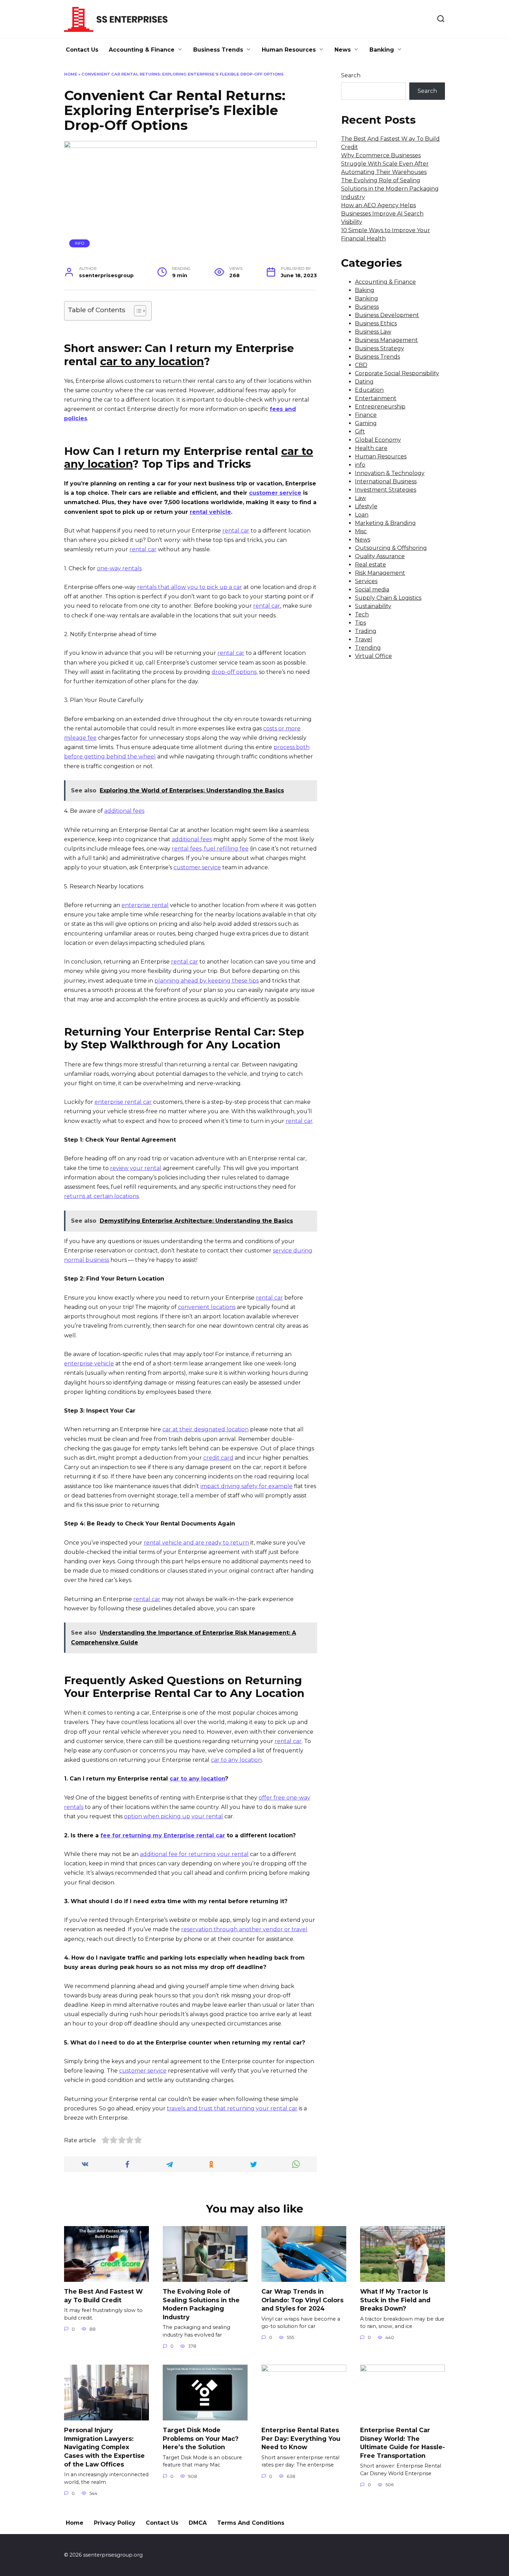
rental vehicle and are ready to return (196, 1543)
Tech (362, 614)
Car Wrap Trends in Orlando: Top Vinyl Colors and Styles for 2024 (302, 2300)
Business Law (373, 332)
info (80, 243)
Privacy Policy (115, 2523)
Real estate (370, 565)
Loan (362, 515)
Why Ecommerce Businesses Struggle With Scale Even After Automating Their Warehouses (385, 164)
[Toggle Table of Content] (137, 311)
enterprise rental (145, 905)
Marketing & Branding (385, 523)
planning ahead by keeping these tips (207, 981)
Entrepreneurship (380, 407)
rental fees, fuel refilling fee (210, 849)
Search (351, 75)
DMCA (198, 2523)
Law (360, 498)
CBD (361, 365)
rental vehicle (210, 512)
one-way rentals (119, 568)
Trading (366, 631)
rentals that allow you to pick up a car (190, 587)
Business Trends (218, 50)
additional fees (124, 811)
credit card (218, 1458)
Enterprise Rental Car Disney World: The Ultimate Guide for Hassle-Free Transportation (403, 2443)
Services (366, 581)
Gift (360, 432)
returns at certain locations (101, 1196)
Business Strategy (379, 348)
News (343, 50)
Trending (368, 648)
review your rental (136, 1168)
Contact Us (82, 50)
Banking (382, 50)
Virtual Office (373, 656)
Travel (364, 639)
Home (71, 74)
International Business (386, 481)
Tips (360, 623)
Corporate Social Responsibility (397, 373)
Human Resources (289, 50)
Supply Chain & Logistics (388, 598)
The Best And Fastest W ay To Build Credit (103, 2296)
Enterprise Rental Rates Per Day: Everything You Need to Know (301, 2438)
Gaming (366, 423)
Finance (366, 415)
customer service (275, 493)
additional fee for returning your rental (194, 1854)
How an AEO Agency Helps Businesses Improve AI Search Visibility (382, 214)
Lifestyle (366, 506)
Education (369, 390)
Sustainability (373, 606)
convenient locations (207, 1307)
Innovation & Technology (390, 473)
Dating (364, 382)
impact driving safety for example (247, 1486)
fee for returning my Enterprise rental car (163, 1835)
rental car (236, 531)
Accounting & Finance (142, 50)
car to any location (236, 1760)
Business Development (387, 315)
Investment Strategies (386, 490)
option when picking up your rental (173, 1816)
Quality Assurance (380, 556)
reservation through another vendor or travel (244, 1929)
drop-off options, (235, 672)
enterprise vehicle (89, 1364)
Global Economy (378, 440)
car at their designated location (206, 1429)
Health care (371, 448)
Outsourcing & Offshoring (391, 548)
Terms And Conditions (251, 2523)
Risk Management (380, 573)
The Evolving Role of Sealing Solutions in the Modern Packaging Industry (390, 189)
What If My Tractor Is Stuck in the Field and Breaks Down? (395, 2300)
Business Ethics (376, 323)
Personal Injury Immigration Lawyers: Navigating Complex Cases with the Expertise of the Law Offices (104, 2447)
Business (367, 307)
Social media (372, 590)
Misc (361, 531)
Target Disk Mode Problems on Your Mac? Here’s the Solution (201, 2438)
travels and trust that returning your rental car (232, 2108)
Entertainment (376, 398)
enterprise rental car (123, 1102)
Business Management (386, 340)
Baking (365, 290)
